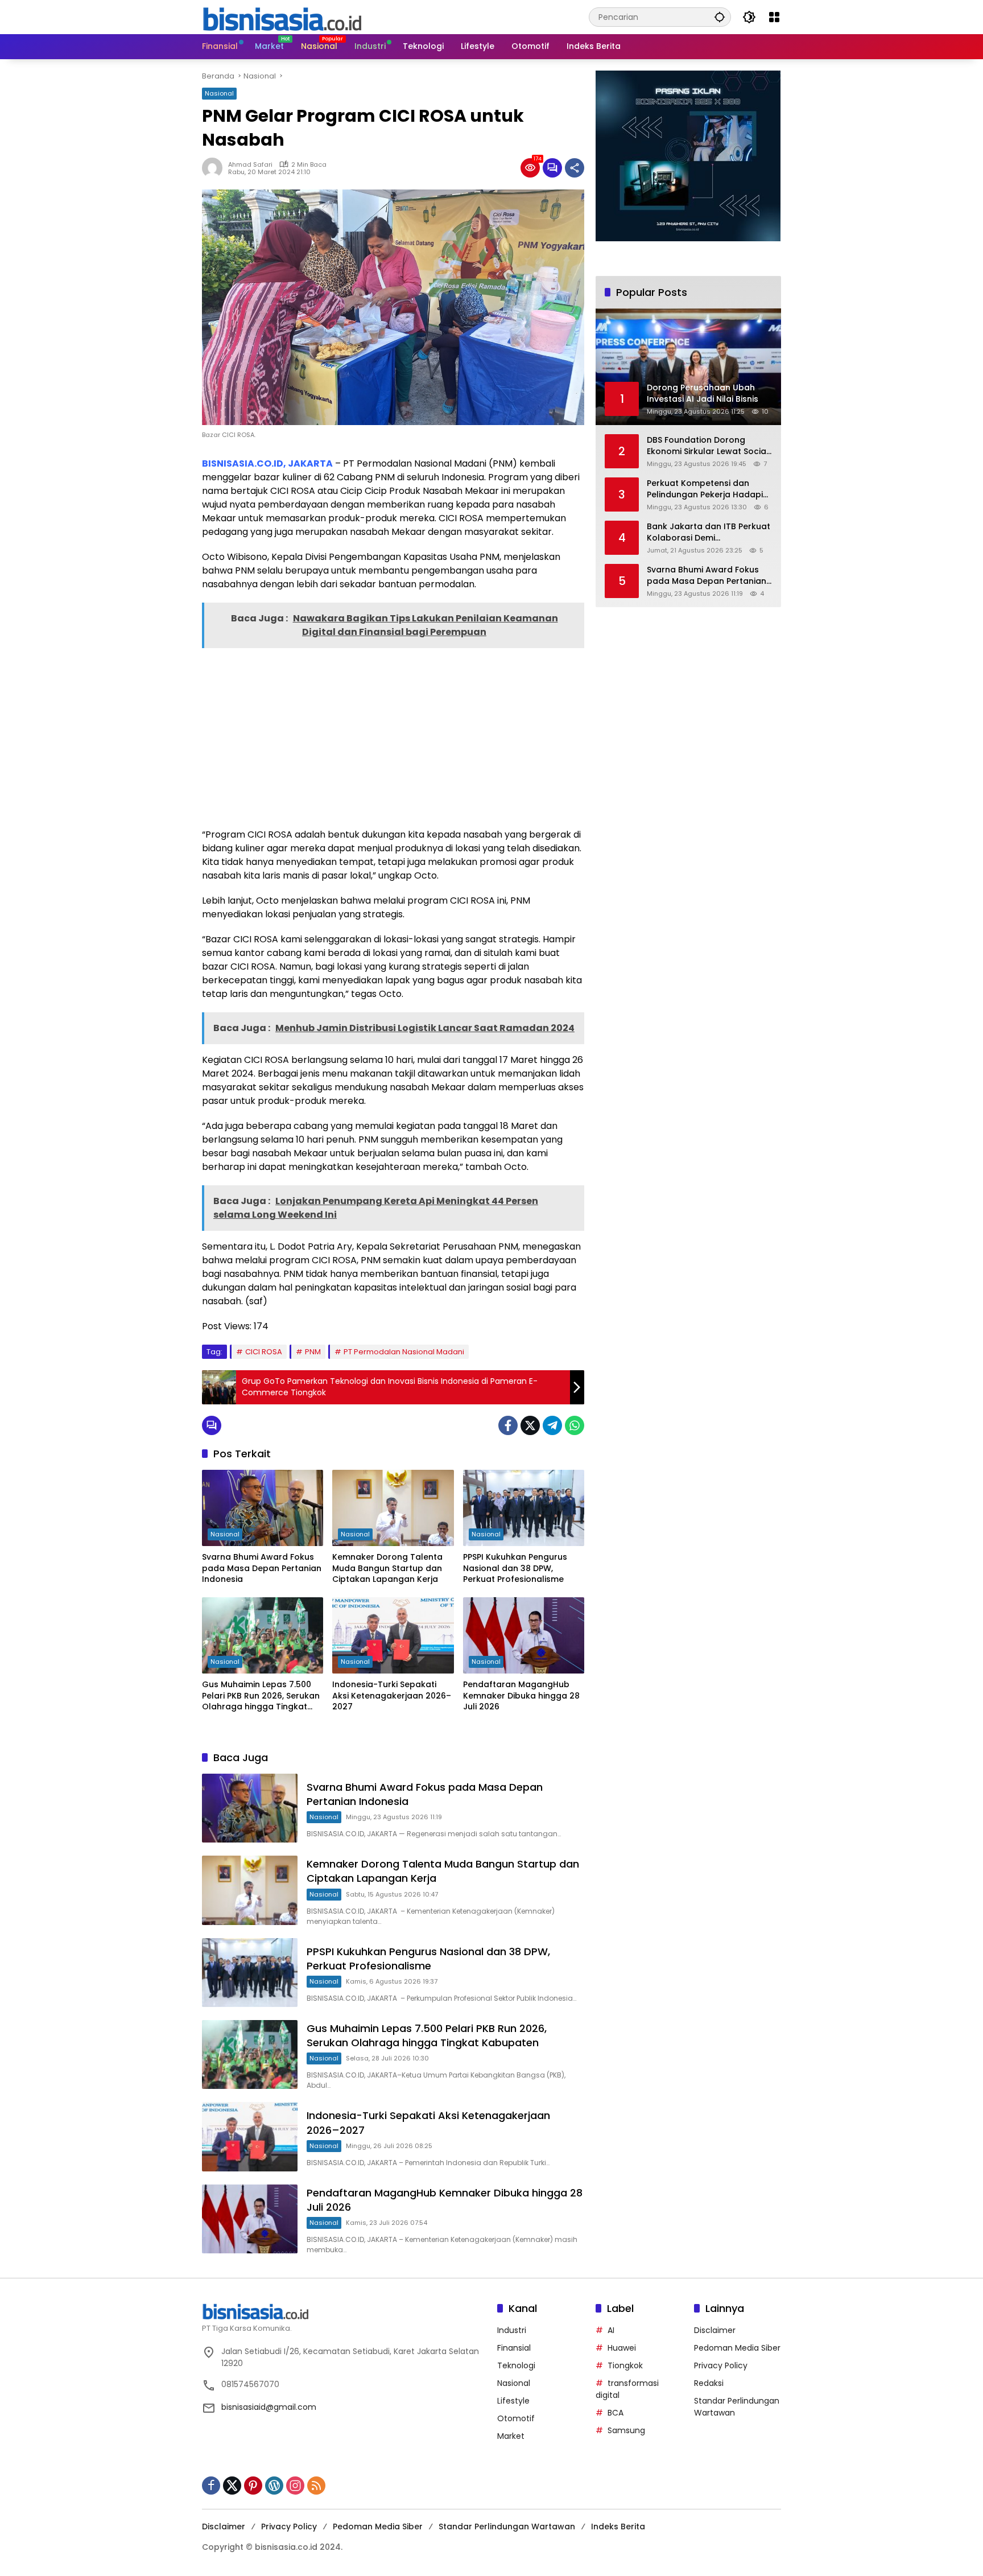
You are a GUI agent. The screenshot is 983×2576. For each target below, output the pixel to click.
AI (611, 2330)
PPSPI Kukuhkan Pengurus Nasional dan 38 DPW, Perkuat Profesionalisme (515, 1568)
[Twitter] (530, 1425)
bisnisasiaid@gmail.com (269, 2407)
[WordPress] (274, 2486)
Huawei (622, 2348)
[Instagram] (295, 2486)
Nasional (219, 93)
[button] (720, 17)
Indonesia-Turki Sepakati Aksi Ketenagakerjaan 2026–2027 (392, 1696)
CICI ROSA (264, 1352)
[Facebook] (508, 1425)
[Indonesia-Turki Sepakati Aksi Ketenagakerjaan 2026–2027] (393, 1635)
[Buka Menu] (774, 17)
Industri (512, 2330)
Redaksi (709, 2383)
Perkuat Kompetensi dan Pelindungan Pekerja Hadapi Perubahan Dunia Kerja (705, 489)
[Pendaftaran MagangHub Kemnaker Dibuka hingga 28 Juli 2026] (524, 1635)
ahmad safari (250, 164)
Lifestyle (513, 2401)
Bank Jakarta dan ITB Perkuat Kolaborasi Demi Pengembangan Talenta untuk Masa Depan (709, 532)
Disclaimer (715, 2330)
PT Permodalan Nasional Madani (404, 1352)
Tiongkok (625, 2365)
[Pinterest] (253, 2486)
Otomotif (516, 2418)
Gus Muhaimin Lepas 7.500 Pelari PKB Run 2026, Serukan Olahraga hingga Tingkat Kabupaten (261, 1696)
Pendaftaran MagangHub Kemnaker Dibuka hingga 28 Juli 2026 (521, 1696)
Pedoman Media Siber (737, 2348)
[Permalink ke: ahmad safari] (215, 168)
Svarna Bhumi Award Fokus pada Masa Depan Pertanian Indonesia (262, 1568)
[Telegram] (552, 1425)
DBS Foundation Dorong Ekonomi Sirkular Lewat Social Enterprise (708, 446)
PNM (313, 1352)
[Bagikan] (575, 168)
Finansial (514, 2348)
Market (511, 2436)
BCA (616, 2413)
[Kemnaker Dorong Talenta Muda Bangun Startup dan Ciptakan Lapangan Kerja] (393, 1508)
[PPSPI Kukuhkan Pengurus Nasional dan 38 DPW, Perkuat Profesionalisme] (524, 1508)
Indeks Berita (618, 2526)
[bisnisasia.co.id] (282, 17)
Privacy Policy (721, 2365)
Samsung (626, 2430)
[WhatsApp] (575, 1425)
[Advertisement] (393, 737)
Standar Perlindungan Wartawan (507, 2526)
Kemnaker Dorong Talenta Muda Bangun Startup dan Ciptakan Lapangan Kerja (387, 1568)
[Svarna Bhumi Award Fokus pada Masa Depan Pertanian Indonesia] (263, 1508)
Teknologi (516, 2365)
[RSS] (316, 2486)
